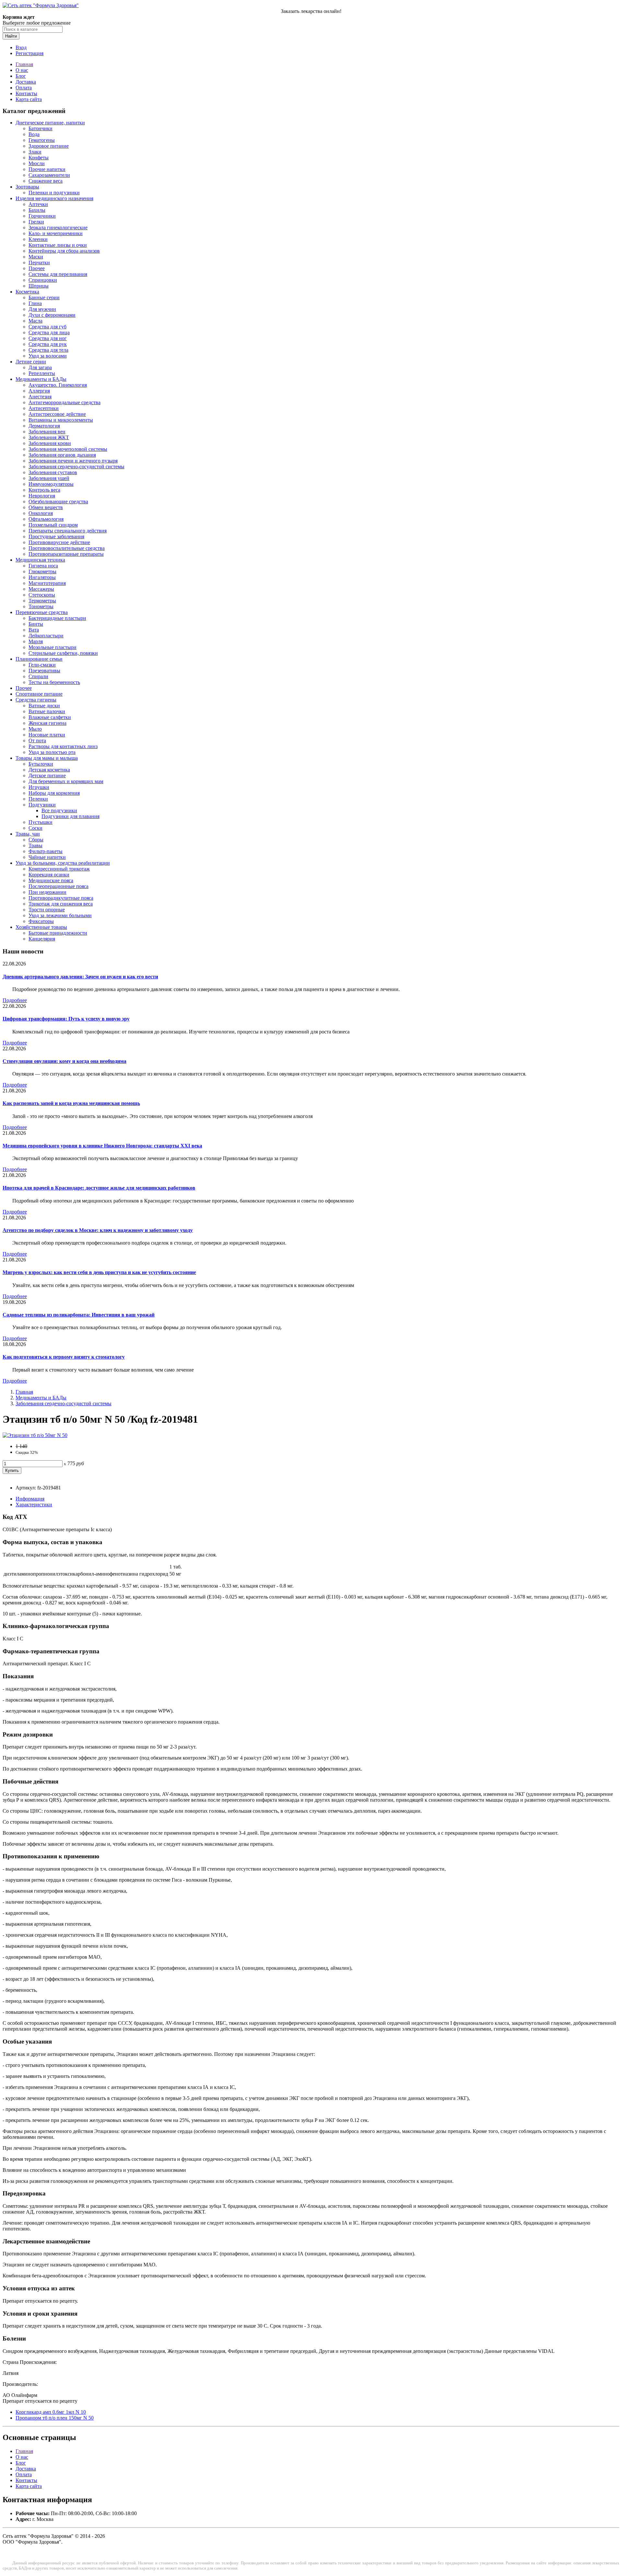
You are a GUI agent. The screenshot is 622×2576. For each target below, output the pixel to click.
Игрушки (39, 787)
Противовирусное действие (59, 542)
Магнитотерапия (47, 583)
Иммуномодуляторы (51, 484)
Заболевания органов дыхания (62, 455)
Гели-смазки (42, 665)
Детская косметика (49, 770)
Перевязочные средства (42, 612)
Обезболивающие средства (58, 502)
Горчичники (42, 216)
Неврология (42, 496)
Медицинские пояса (51, 880)
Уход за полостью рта (52, 752)
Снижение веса (46, 181)
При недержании (47, 892)
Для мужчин (42, 309)
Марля (36, 641)
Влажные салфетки (50, 717)
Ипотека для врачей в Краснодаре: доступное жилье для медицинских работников (99, 1188)
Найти (11, 36)
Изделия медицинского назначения (54, 198)
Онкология (41, 513)
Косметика (27, 292)
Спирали (38, 676)
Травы (35, 845)
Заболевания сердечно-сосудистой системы (76, 467)
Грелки (36, 222)
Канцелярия (42, 939)
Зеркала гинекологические (58, 228)
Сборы (36, 840)
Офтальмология (46, 519)
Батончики (40, 128)
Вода (34, 134)
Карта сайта (29, 99)
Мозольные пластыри (52, 647)
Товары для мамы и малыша (47, 758)
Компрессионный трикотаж (59, 869)
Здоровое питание (49, 146)
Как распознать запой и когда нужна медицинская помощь (71, 1103)
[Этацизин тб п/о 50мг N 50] (35, 1435)
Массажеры (41, 589)
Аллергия (39, 391)
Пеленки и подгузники (54, 193)
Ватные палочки (47, 711)
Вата (34, 630)
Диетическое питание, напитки (50, 123)
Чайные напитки (47, 857)
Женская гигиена (47, 723)
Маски (36, 257)
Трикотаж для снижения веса (61, 904)
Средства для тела (48, 350)
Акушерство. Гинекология (58, 385)
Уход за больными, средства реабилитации (63, 863)
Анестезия (40, 397)
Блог (21, 76)
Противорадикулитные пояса (61, 898)
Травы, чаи (28, 834)
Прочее (37, 268)
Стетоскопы (42, 595)
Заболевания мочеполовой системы (68, 449)
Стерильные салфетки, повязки (63, 653)
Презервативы (44, 671)
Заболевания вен (47, 432)
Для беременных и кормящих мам (66, 781)
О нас (22, 70)
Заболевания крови (50, 443)
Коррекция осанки (49, 875)
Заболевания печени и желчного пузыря (73, 461)
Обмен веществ (46, 507)
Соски (35, 828)
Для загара (40, 367)
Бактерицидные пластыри (57, 618)
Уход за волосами (48, 356)
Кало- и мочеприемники (56, 233)
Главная (24, 64)
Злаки (35, 152)
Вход (21, 47)
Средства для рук (48, 344)
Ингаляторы (42, 577)
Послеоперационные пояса (58, 886)
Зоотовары (27, 187)
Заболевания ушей (49, 478)
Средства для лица (49, 332)
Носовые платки (47, 735)
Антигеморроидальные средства (64, 402)
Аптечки (38, 204)
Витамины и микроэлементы (61, 420)
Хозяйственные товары (41, 927)
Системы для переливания (58, 274)
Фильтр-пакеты (46, 851)
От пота (37, 741)
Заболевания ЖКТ (49, 437)
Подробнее (15, 1000)
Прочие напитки (47, 169)
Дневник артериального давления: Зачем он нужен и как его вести (80, 977)
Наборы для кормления (54, 793)
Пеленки (38, 799)
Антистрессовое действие (57, 414)
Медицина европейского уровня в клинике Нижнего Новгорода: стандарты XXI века (102, 1146)
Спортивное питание (39, 694)
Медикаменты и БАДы (41, 379)
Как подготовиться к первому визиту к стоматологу (64, 1357)
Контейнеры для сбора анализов (64, 251)
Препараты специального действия (68, 531)
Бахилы (37, 210)
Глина (35, 303)
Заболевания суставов (53, 472)
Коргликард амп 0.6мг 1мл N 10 (51, 2412)
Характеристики (34, 1505)
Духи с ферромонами (52, 315)
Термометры (42, 601)
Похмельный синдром (53, 525)
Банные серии (44, 297)
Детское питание (47, 775)
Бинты (36, 624)
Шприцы (39, 286)
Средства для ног (48, 338)
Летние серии (31, 362)
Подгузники (42, 805)
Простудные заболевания (56, 536)
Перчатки (39, 262)
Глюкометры (42, 571)
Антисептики (44, 408)
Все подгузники (59, 810)
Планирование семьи (39, 659)
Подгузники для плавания (70, 816)
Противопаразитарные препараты (66, 554)
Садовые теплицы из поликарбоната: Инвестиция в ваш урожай (79, 1315)
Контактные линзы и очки (58, 245)
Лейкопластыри (46, 636)
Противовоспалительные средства (67, 548)
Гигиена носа (43, 566)
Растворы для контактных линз (63, 746)
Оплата (24, 88)
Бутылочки (41, 764)
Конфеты (39, 158)
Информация (30, 1499)
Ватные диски (44, 706)
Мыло (35, 729)
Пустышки (40, 822)
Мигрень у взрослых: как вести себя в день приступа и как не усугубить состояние (99, 1272)
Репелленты (42, 373)
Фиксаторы (41, 921)
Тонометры (41, 606)
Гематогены (42, 140)
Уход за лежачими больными (60, 915)
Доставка (26, 82)
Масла (35, 321)
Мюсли (37, 163)
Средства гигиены (36, 700)
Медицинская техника (40, 560)
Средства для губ (47, 327)
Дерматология (44, 426)
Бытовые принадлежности (58, 933)
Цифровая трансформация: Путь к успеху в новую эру (66, 1019)
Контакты (26, 93)
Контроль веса (44, 490)
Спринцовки (43, 280)
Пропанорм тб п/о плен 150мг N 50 (55, 2418)
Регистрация (29, 53)
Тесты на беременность (54, 682)
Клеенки (38, 239)
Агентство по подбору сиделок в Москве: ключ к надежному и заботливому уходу (98, 1230)
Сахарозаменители (49, 175)
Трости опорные (47, 910)
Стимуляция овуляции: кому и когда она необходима (64, 1061)
